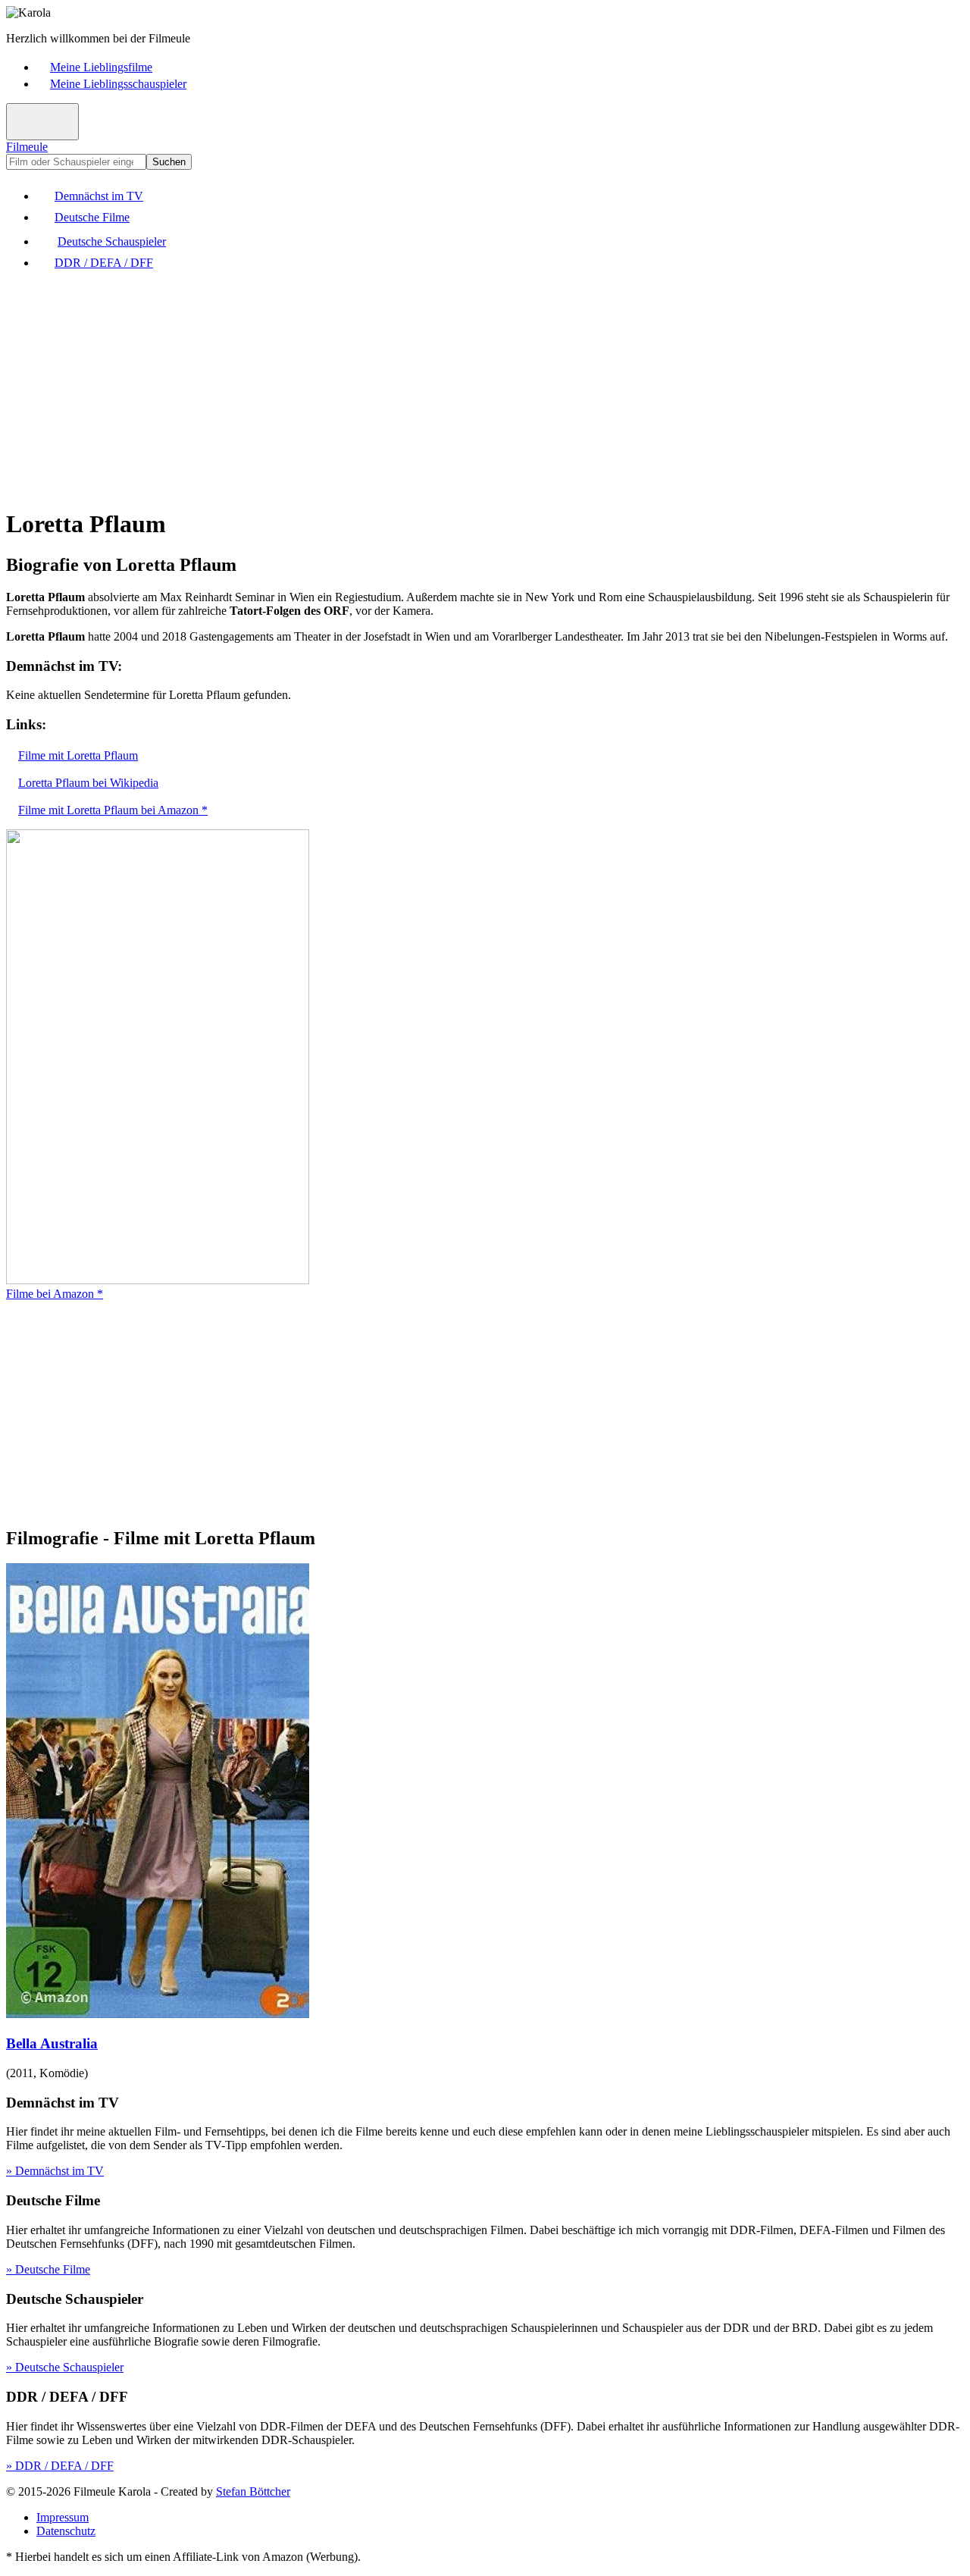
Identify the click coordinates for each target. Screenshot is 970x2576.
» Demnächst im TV (55, 2171)
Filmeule (27, 147)
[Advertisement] (461, 388)
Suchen (169, 162)
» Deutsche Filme (48, 2269)
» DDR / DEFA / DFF (60, 2466)
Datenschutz (66, 2531)
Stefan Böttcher (253, 2491)
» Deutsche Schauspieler (65, 2367)
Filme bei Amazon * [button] (55, 1294)
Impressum (63, 2517)
